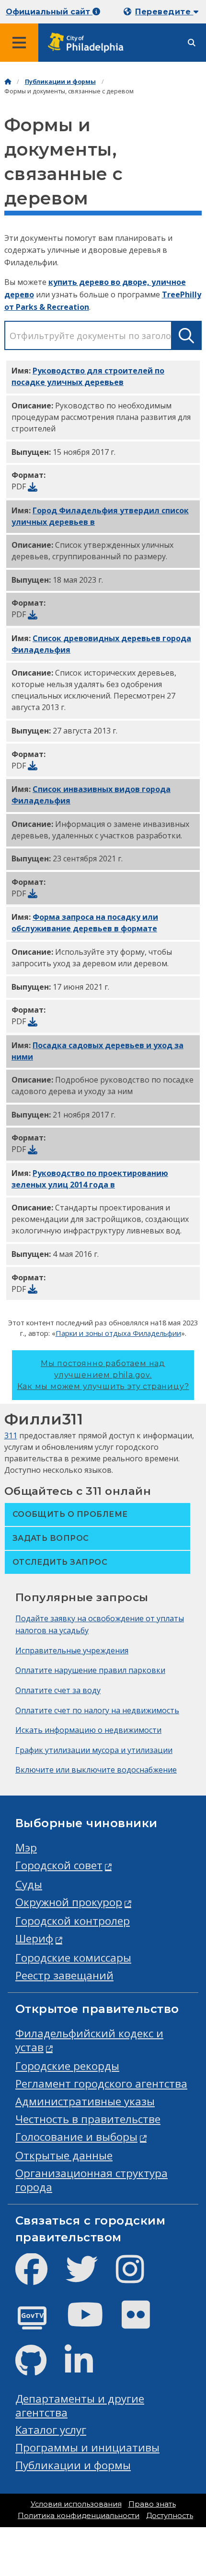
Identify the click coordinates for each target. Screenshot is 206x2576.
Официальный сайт (49, 12)
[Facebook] (39, 2277)
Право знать (152, 2504)
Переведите (164, 12)
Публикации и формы (60, 82)
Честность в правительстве (88, 2119)
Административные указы (85, 2101)
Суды (29, 1884)
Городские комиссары (73, 1958)
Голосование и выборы (76, 2137)
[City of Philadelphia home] (89, 43)
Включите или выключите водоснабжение (96, 1770)
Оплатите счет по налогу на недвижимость (97, 1710)
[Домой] (8, 82)
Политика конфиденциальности (79, 2516)
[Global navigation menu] (19, 43)
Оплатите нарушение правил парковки (90, 1670)
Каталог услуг (51, 2430)
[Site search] (192, 43)
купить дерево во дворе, (100, 282)
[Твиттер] (89, 2277)
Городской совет (59, 1865)
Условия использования (76, 2504)
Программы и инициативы (87, 2447)
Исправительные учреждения (72, 1650)
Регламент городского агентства (101, 2084)
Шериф (34, 1938)
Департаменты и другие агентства (80, 2406)
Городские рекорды (67, 2066)
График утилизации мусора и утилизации (94, 1750)
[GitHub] (39, 2368)
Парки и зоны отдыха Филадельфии (118, 1333)
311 (11, 1435)
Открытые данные (64, 2155)
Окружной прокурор (69, 1902)
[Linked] (86, 2368)
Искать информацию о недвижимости (88, 1730)
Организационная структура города (92, 2180)
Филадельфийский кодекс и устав (89, 2040)
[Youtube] (93, 2322)
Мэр (26, 1847)
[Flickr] (143, 2322)
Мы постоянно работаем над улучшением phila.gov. (103, 1375)
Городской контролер (73, 1921)
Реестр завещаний (64, 1975)
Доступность (170, 2516)
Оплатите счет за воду (58, 1690)
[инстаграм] (138, 2277)
